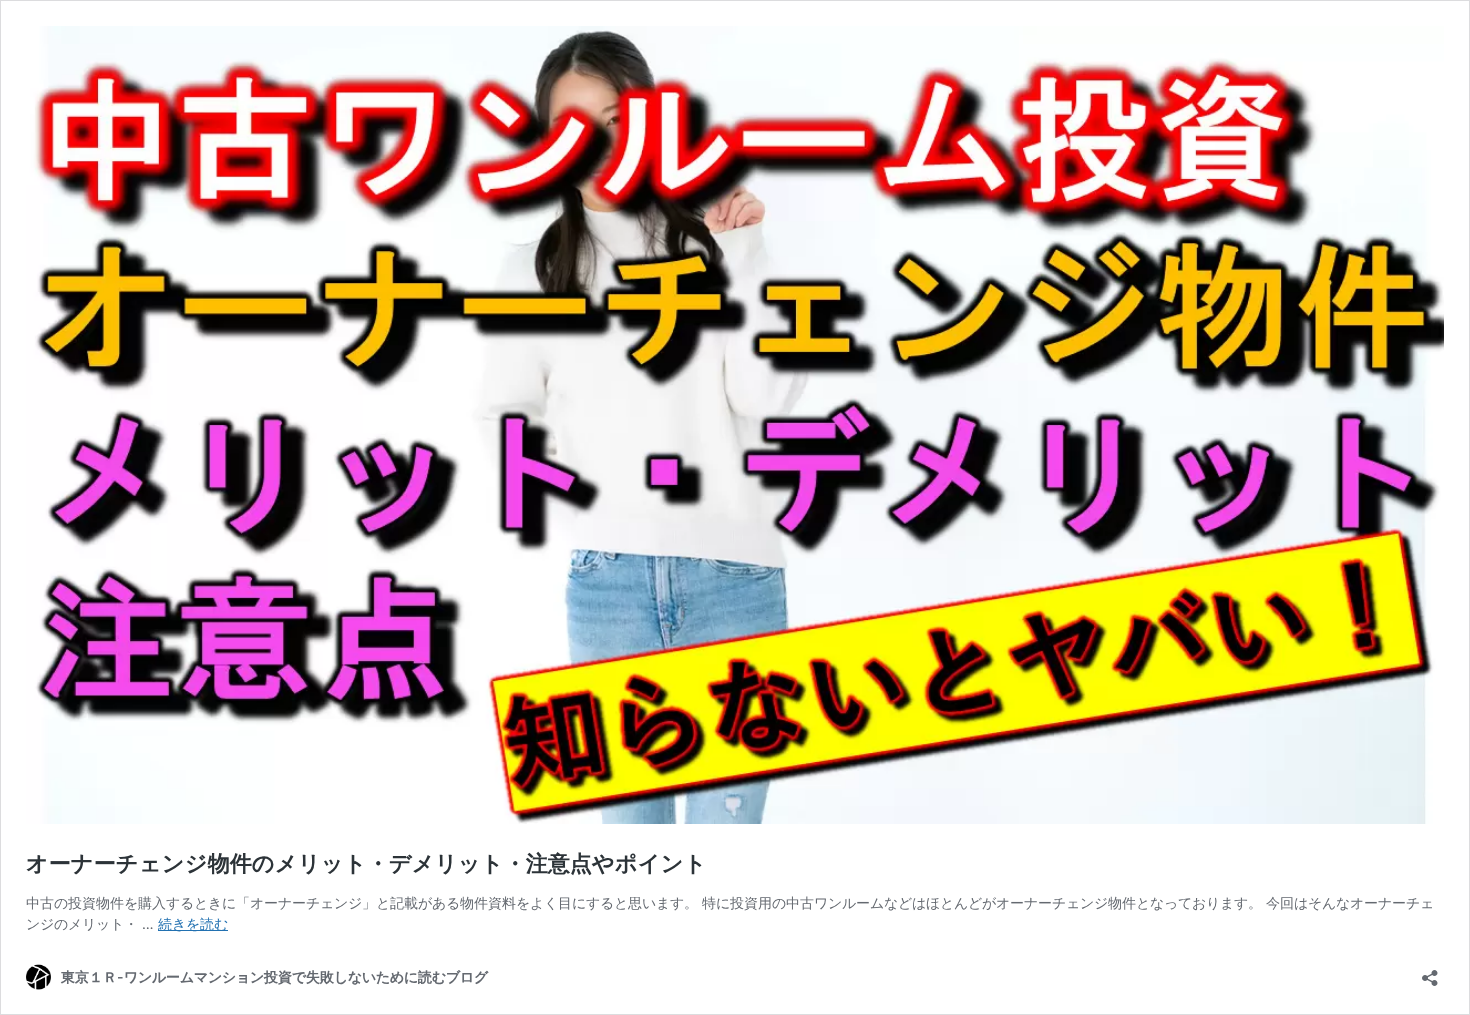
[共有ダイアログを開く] (1430, 971)
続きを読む (193, 923)
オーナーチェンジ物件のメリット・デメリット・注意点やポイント (366, 863)
